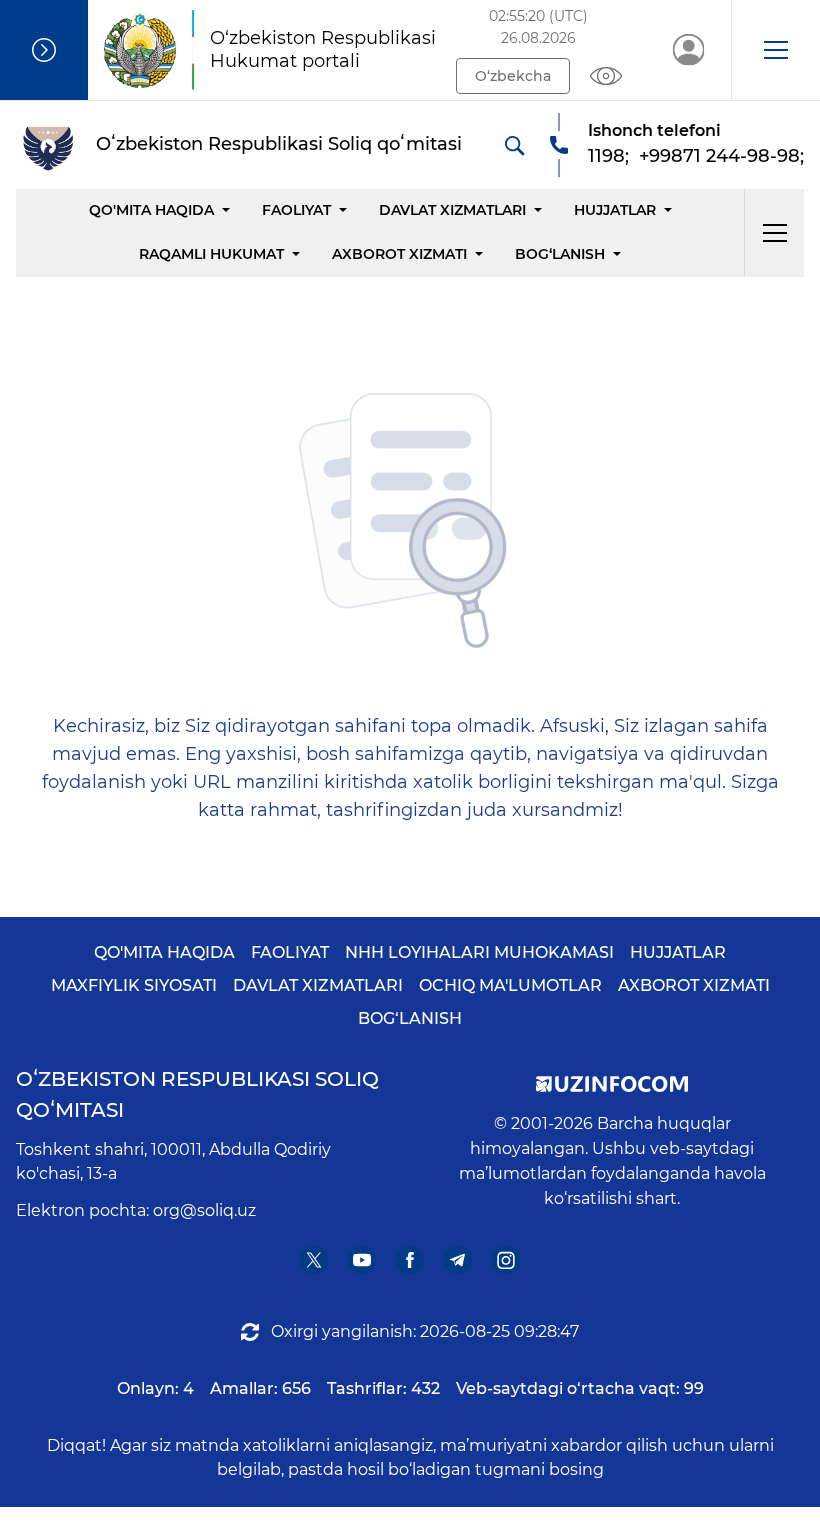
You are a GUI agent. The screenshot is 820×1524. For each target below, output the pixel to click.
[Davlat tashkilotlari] (44, 50)
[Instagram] (506, 1260)
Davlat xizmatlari (452, 210)
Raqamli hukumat (211, 254)
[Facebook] (410, 1260)
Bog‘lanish (560, 254)
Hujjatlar (615, 210)
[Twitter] (314, 1260)
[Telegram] (458, 1260)
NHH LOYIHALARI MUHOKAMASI (479, 952)
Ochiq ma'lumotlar (510, 985)
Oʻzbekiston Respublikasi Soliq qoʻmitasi (197, 1094)
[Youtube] (362, 1260)
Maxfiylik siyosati (134, 985)
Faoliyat (296, 210)
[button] (775, 50)
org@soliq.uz (204, 1210)
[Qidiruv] (514, 145)
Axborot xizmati (399, 254)
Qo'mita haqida (151, 210)
